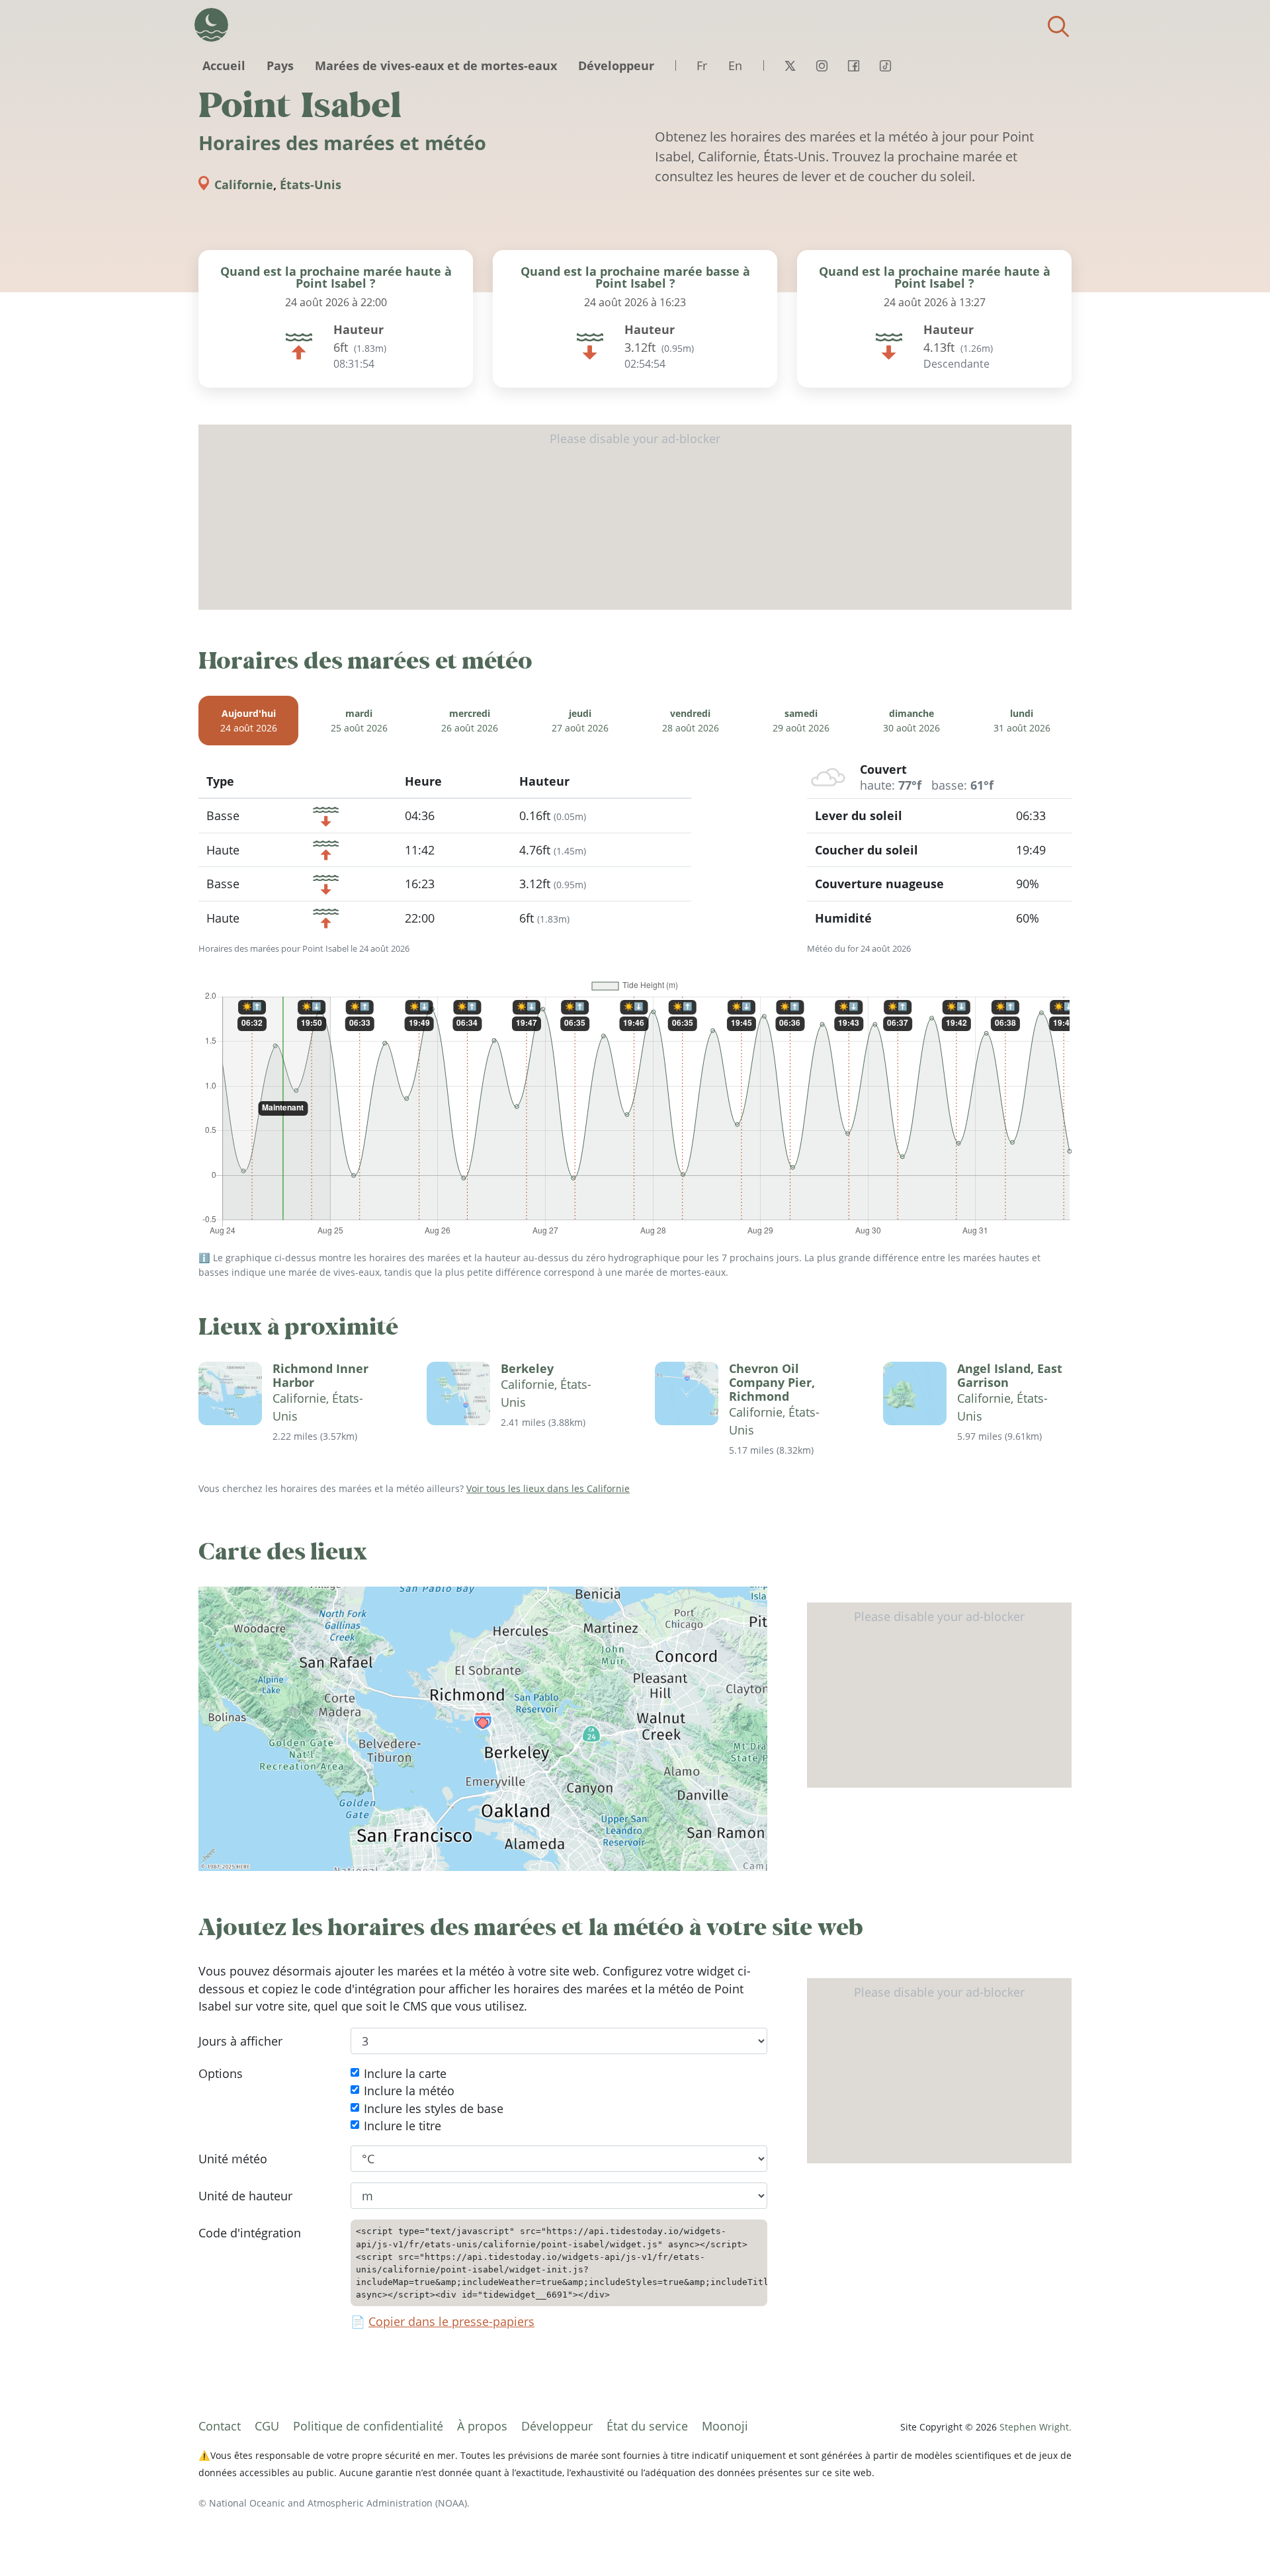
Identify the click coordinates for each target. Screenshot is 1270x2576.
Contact (220, 2426)
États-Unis (311, 185)
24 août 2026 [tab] (249, 721)
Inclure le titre (402, 2126)
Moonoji (725, 2426)
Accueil (224, 65)
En (735, 65)
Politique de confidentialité (368, 2426)
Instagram (822, 65)
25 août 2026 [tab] (359, 721)
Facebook (853, 65)
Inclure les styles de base (434, 2108)
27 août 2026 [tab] (580, 721)
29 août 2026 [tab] (801, 721)
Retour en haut (1234, 2540)
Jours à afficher (240, 2041)
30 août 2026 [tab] (911, 721)
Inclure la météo (409, 2091)
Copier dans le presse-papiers (451, 2322)
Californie (244, 185)
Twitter (790, 65)
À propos (482, 2426)
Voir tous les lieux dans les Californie (548, 1488)
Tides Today (211, 25)
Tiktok (885, 65)
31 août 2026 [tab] (1022, 721)
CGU (267, 2426)
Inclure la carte (405, 2073)
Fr (702, 65)
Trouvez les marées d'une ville (1058, 26)
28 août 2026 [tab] (691, 721)
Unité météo (233, 2159)
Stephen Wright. (1036, 2427)
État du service (647, 2426)
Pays (280, 65)
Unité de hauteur (245, 2196)
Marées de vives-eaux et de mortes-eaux (436, 65)
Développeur (616, 65)
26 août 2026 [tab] (470, 721)
